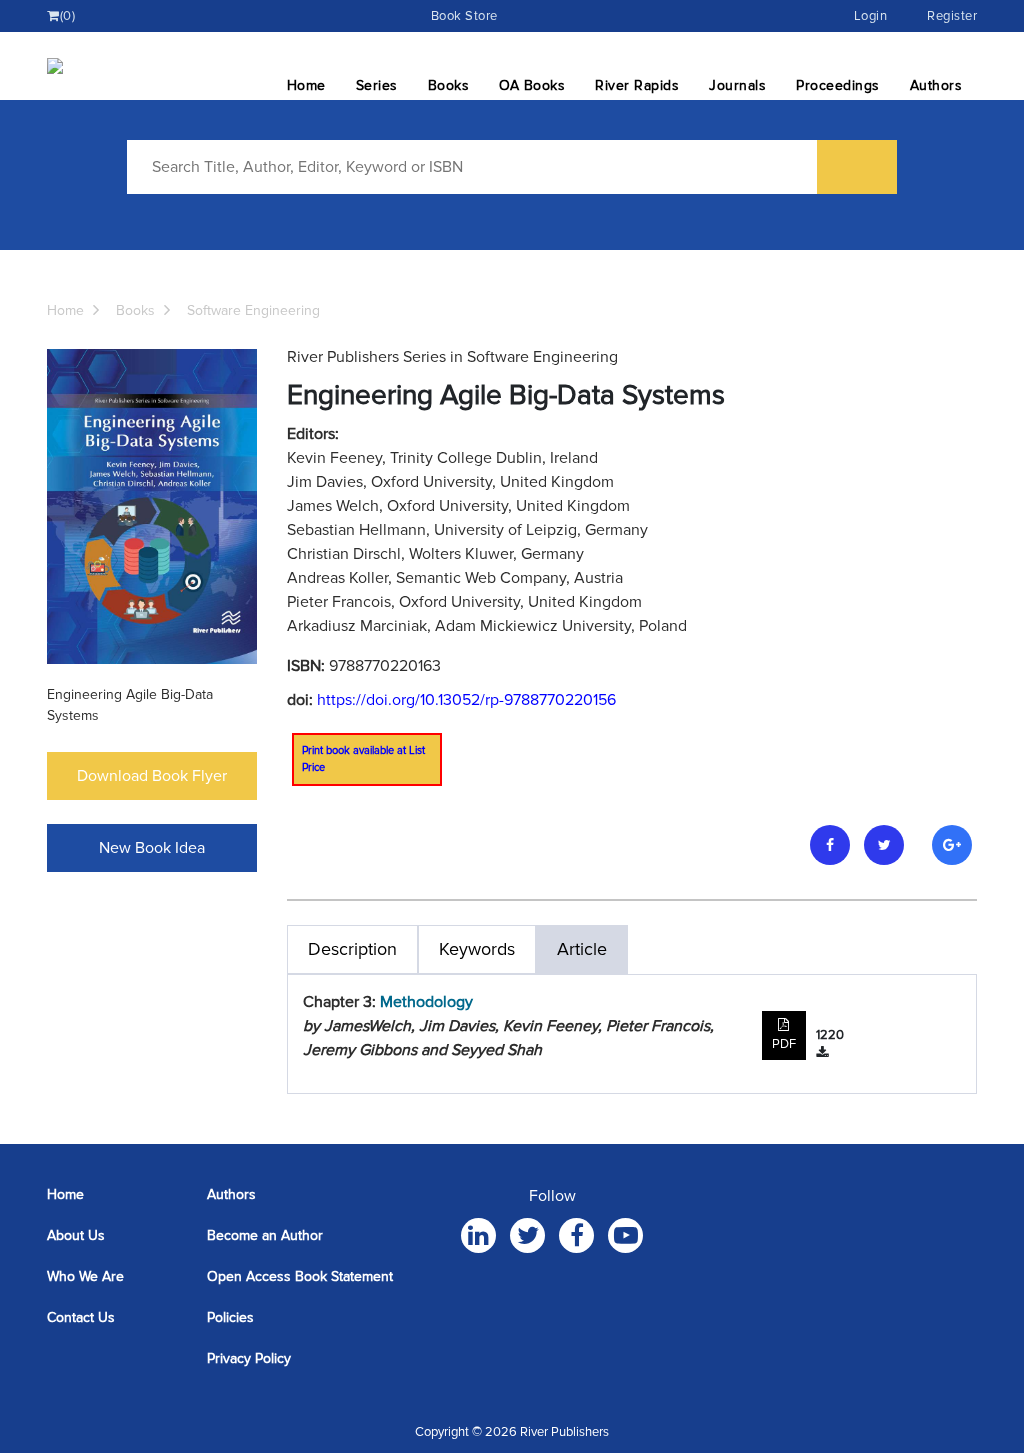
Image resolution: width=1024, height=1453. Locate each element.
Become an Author (265, 1235)
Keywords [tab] (477, 949)
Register (952, 16)
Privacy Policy (249, 1358)
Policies (230, 1317)
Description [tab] (352, 949)
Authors (936, 85)
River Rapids (637, 85)
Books (449, 85)
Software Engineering (253, 310)
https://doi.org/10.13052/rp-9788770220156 (466, 700)
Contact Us (81, 1317)
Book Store (464, 16)
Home (306, 85)
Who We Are (85, 1276)
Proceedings (838, 85)
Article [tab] (582, 949)
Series (377, 85)
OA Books (532, 85)
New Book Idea (152, 848)
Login (871, 16)
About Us (76, 1235)
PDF (784, 1044)
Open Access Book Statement (300, 1276)
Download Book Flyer (152, 776)
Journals (737, 85)
